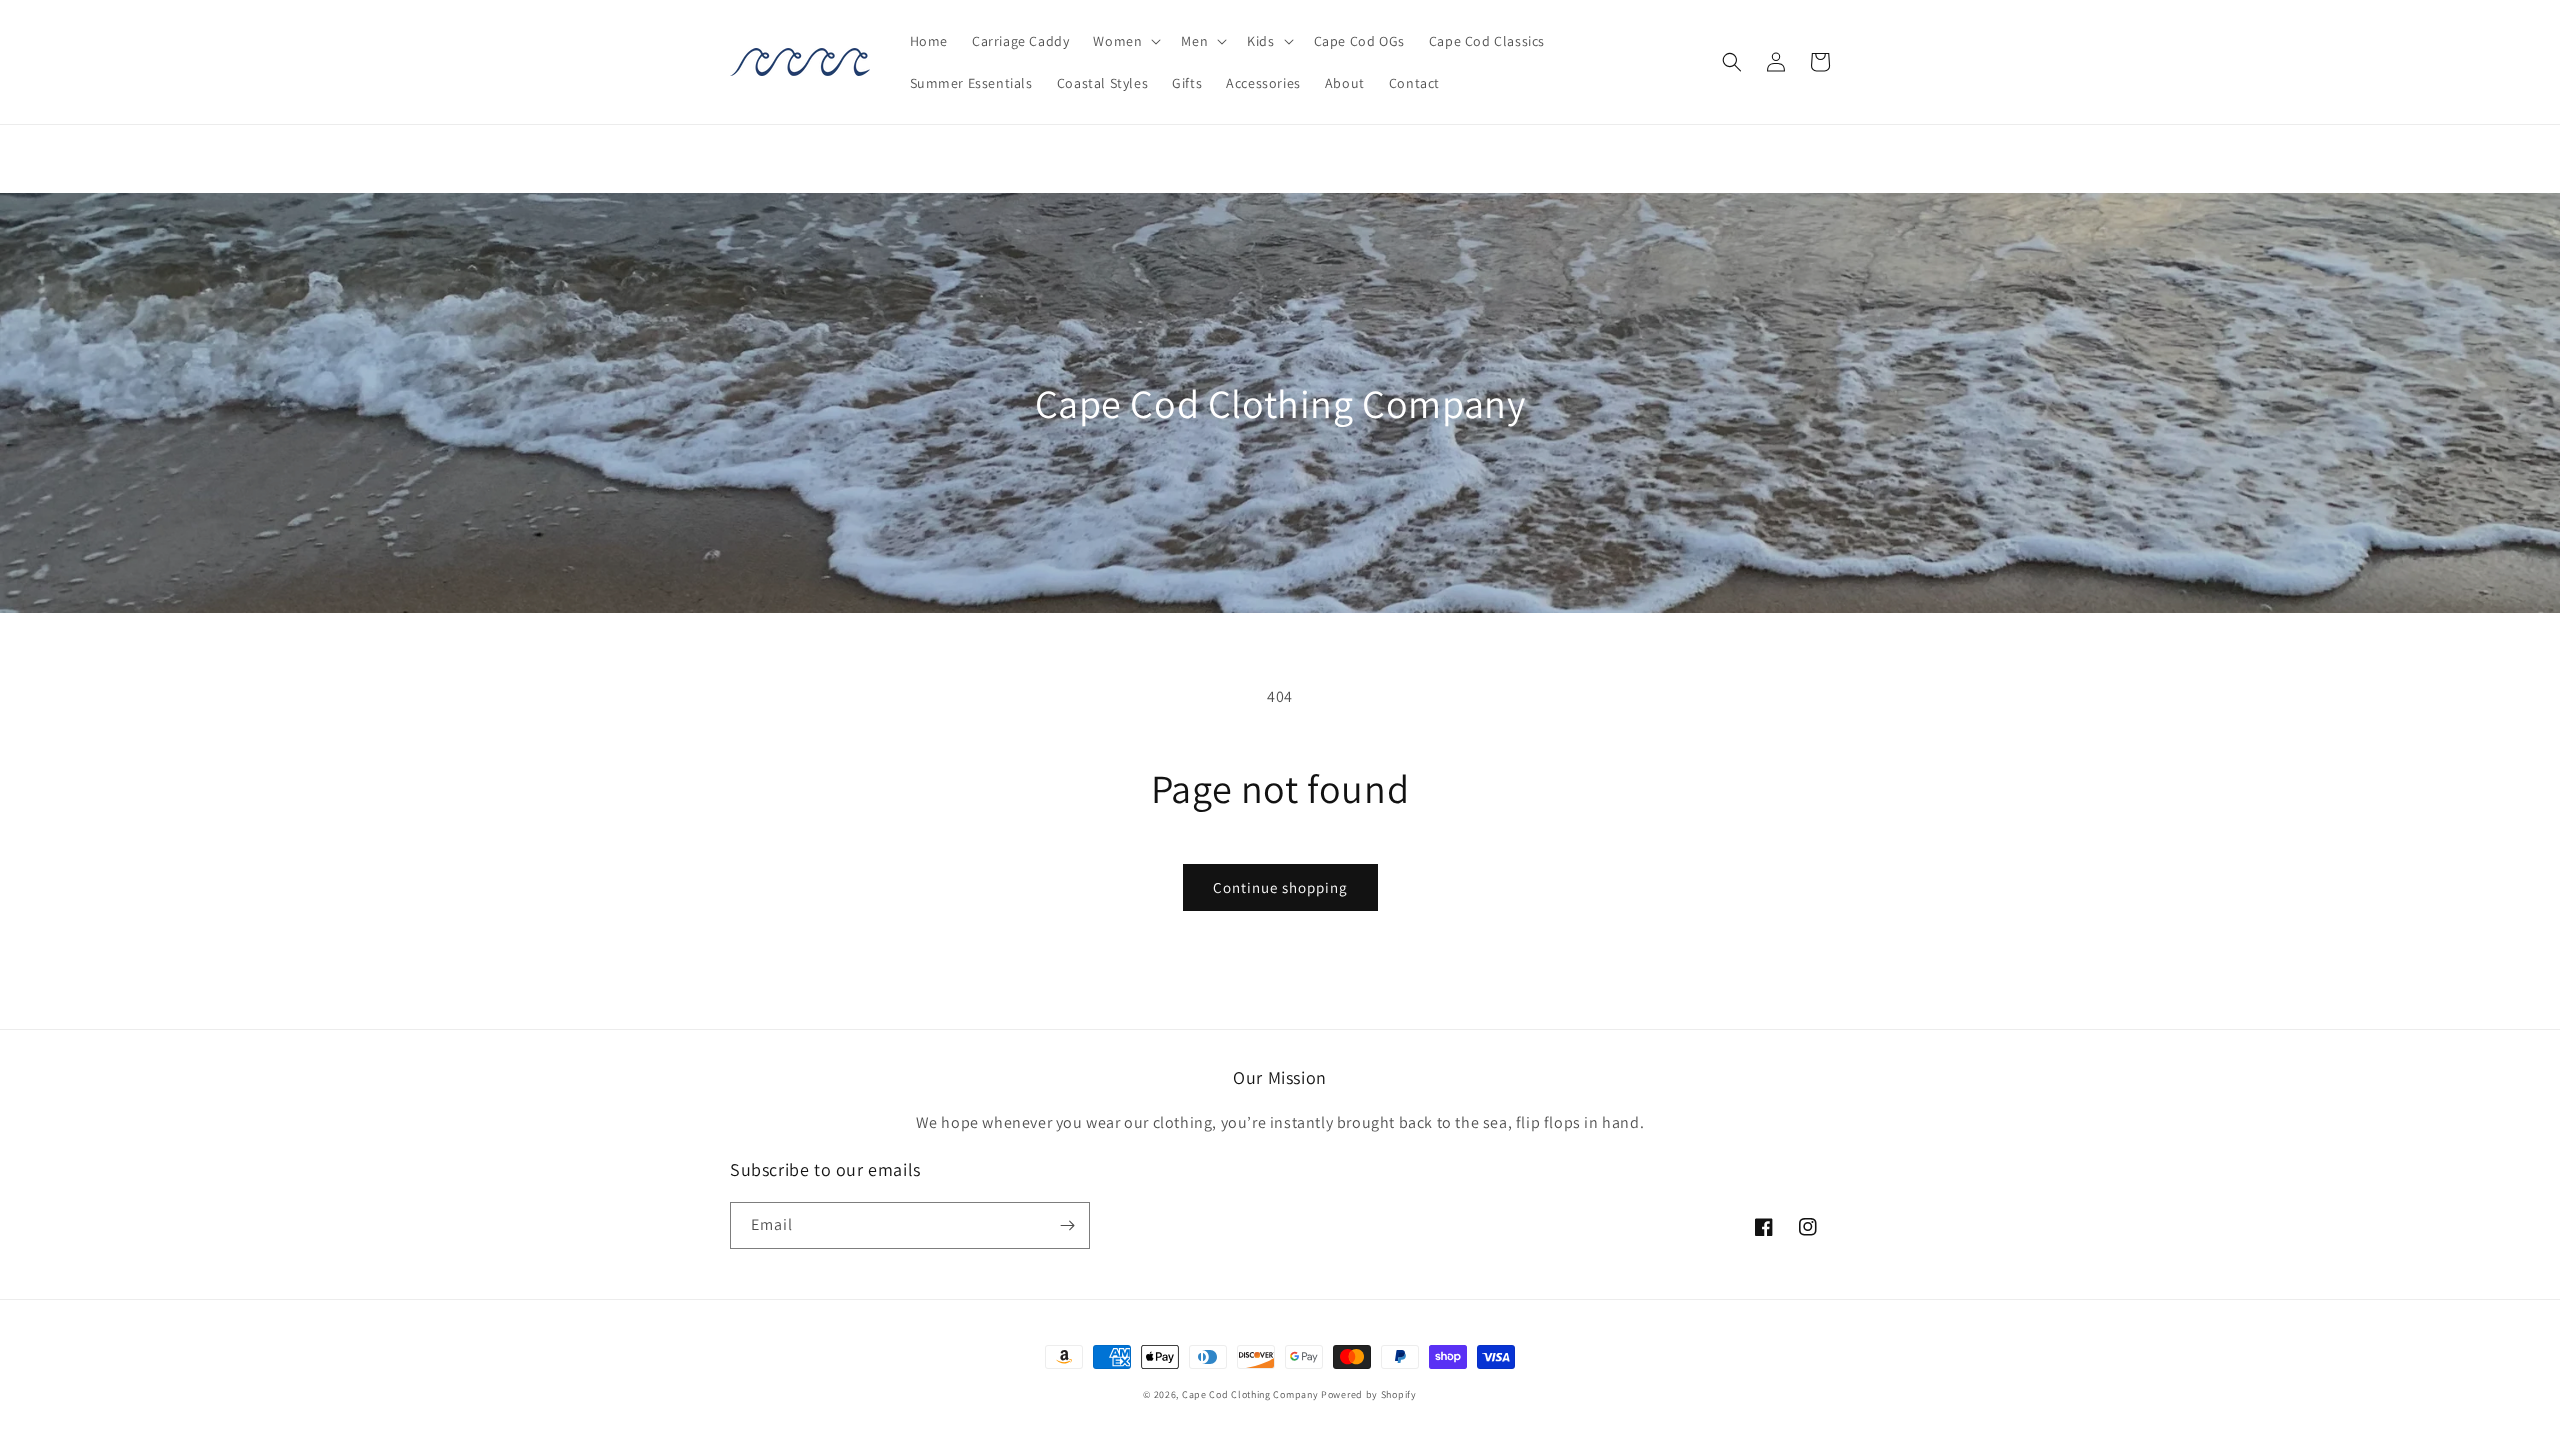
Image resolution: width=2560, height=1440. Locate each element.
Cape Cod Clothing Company (1250, 1394)
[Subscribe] (1067, 1225)
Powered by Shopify (1369, 1394)
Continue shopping (1280, 887)
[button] (1125, 41)
